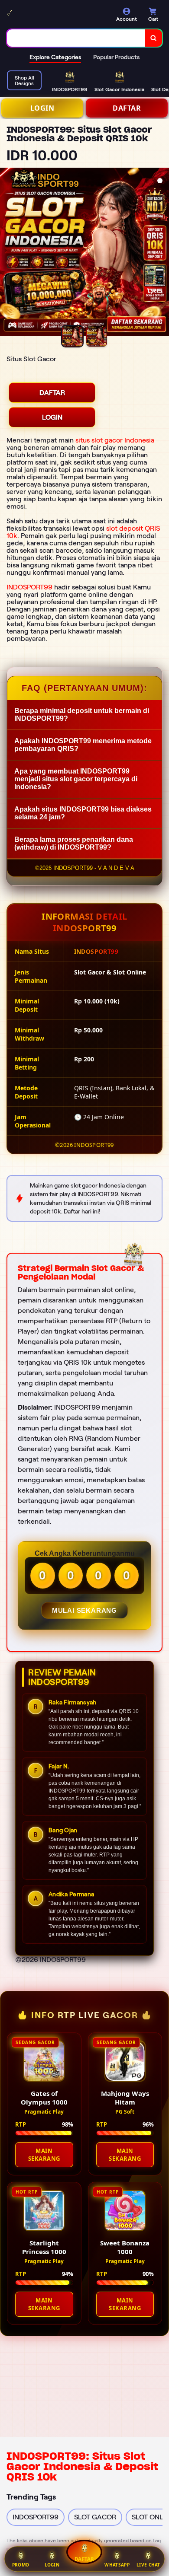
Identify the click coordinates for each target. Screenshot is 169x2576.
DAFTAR (127, 108)
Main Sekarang (44, 2155)
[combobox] (76, 38)
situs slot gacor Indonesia (115, 440)
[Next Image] (162, 253)
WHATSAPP (117, 2565)
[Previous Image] (7, 253)
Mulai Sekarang (84, 1610)
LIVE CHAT (148, 2565)
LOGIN (42, 108)
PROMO (21, 2565)
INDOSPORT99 (29, 587)
